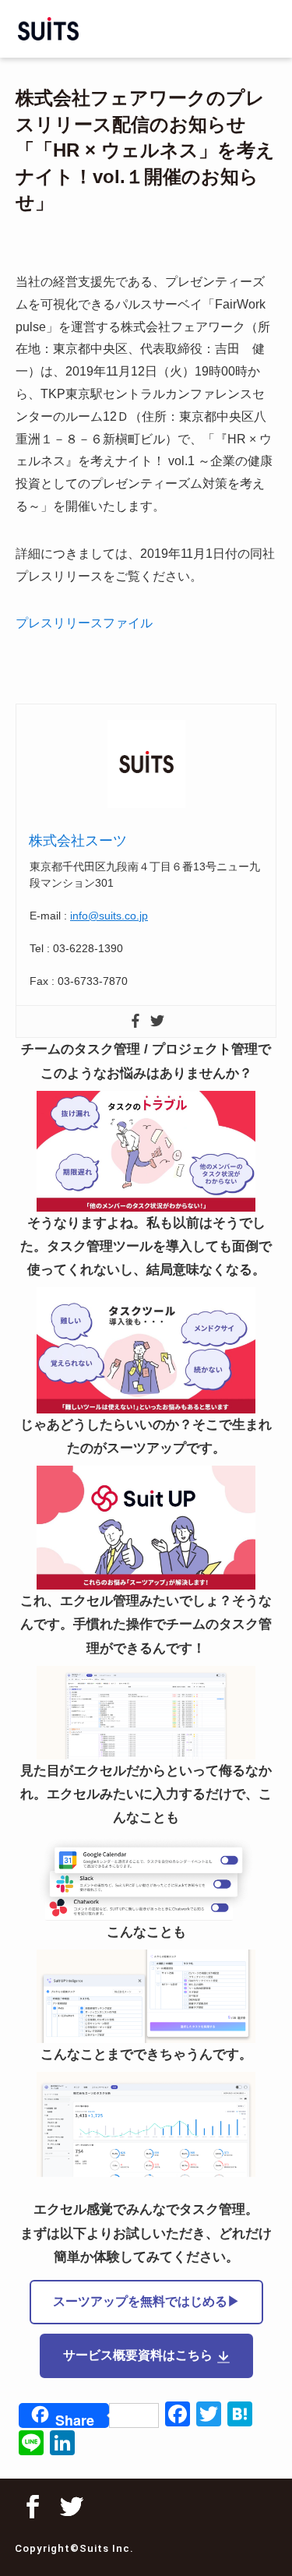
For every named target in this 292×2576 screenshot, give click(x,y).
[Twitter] (157, 1022)
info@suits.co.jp (109, 916)
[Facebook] (135, 1022)
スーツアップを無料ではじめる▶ (146, 2301)
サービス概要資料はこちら (138, 2355)
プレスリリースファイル (84, 623)
